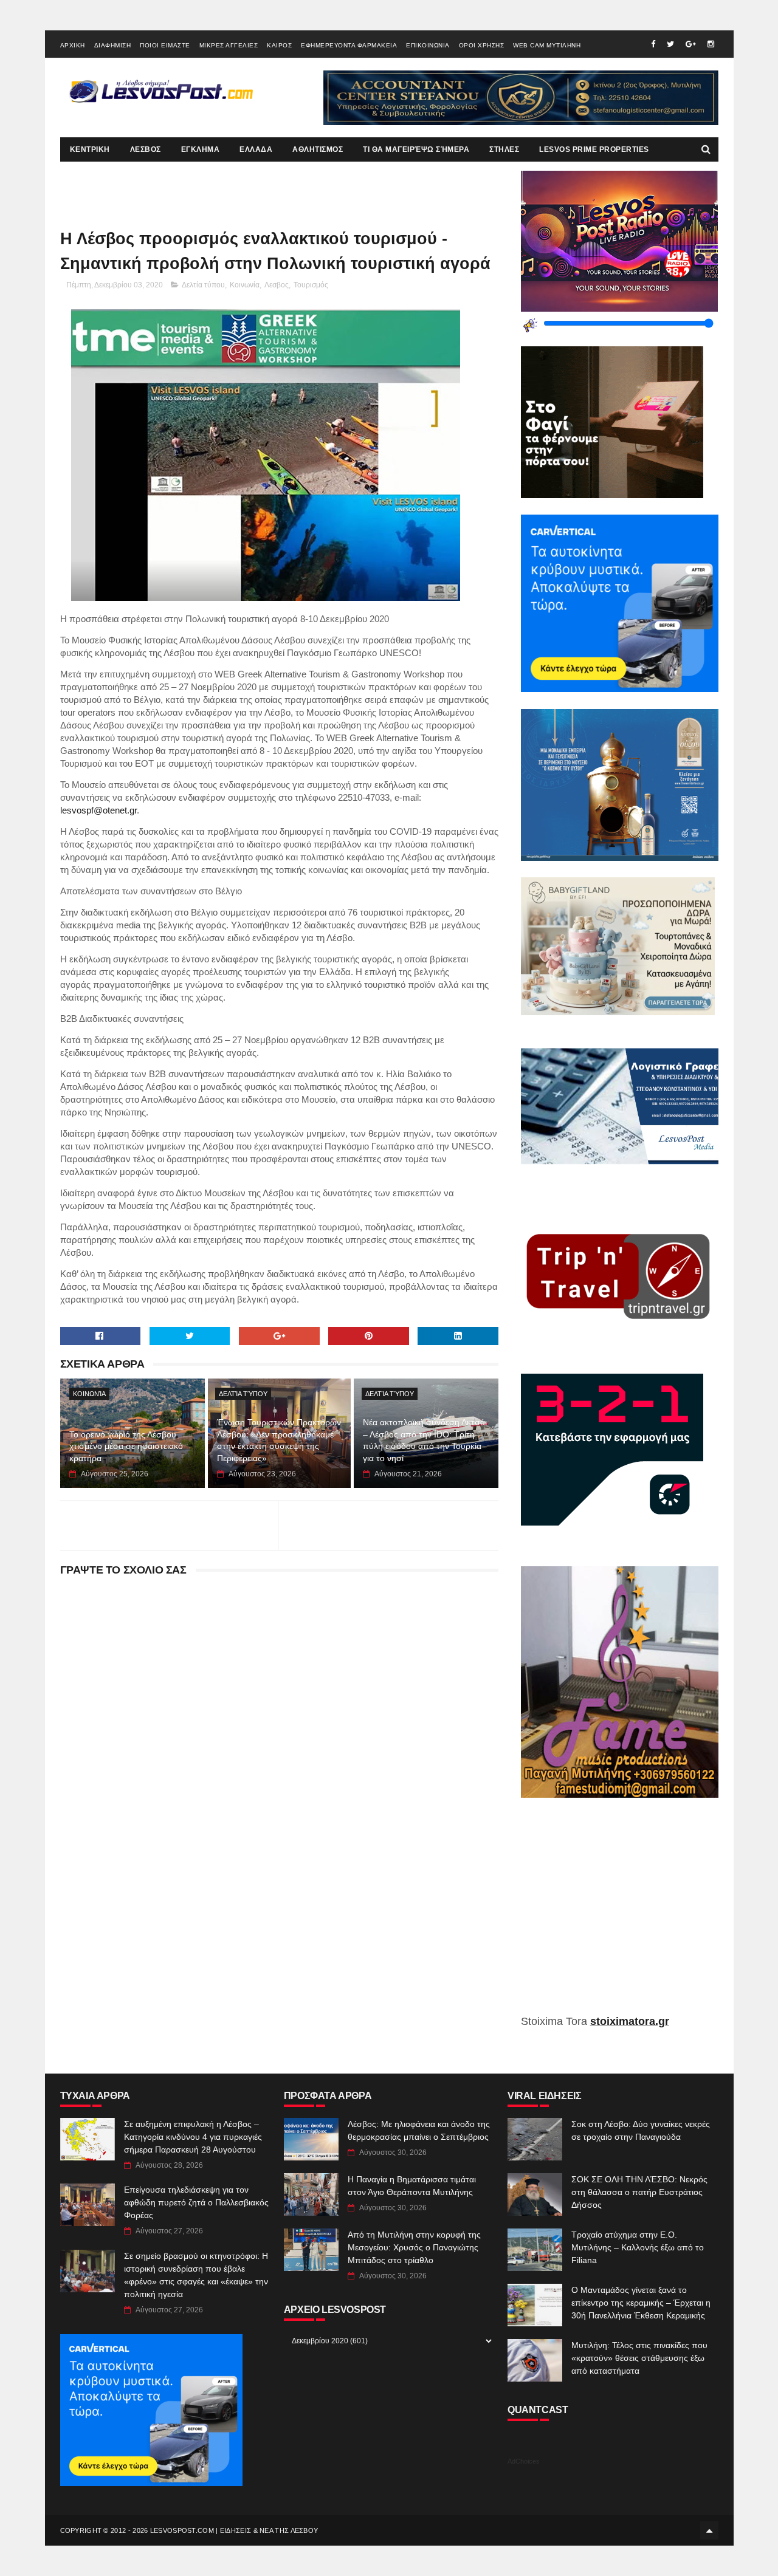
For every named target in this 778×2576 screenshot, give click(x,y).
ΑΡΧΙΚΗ (73, 45)
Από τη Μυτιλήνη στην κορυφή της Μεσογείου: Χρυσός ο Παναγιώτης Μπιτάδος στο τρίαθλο (414, 2247)
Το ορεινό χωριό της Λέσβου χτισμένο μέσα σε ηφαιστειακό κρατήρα (126, 1446)
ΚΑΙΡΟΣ (279, 45)
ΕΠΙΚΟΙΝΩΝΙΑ (428, 45)
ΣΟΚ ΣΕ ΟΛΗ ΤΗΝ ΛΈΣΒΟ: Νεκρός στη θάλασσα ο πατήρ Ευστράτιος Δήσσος (639, 2192)
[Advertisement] (620, 1915)
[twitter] (670, 44)
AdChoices (524, 2461)
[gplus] (691, 44)
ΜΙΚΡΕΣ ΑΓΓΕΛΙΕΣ (229, 45)
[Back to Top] (709, 2530)
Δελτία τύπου (203, 285)
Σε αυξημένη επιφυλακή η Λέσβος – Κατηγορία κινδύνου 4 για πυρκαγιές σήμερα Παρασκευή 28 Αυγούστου (193, 2137)
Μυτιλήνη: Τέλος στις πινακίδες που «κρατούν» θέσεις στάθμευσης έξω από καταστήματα (639, 2358)
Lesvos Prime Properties (594, 149)
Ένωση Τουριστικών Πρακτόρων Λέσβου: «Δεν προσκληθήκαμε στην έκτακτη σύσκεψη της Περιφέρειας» (279, 1440)
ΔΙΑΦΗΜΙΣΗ (113, 45)
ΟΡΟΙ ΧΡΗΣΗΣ (482, 45)
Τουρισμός (311, 285)
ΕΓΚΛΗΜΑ (201, 149)
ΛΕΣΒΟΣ (146, 149)
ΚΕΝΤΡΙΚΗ (90, 149)
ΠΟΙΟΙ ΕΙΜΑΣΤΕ (165, 45)
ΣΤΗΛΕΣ (504, 149)
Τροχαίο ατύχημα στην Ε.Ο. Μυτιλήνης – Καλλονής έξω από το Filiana (638, 2247)
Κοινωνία (245, 285)
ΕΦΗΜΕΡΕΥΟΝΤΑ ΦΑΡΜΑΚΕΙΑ (349, 45)
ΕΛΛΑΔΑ (256, 149)
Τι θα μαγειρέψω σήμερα (416, 149)
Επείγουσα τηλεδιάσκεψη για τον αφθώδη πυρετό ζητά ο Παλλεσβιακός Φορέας (196, 2202)
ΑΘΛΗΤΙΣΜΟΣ (318, 149)
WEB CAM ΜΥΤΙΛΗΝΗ (547, 45)
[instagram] (711, 44)
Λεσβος (277, 285)
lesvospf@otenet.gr (98, 810)
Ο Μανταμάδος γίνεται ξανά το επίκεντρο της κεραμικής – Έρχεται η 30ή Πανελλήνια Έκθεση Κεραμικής (641, 2303)
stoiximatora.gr (630, 2021)
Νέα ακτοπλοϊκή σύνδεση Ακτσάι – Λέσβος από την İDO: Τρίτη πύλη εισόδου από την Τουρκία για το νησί (425, 1440)
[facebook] (653, 44)
